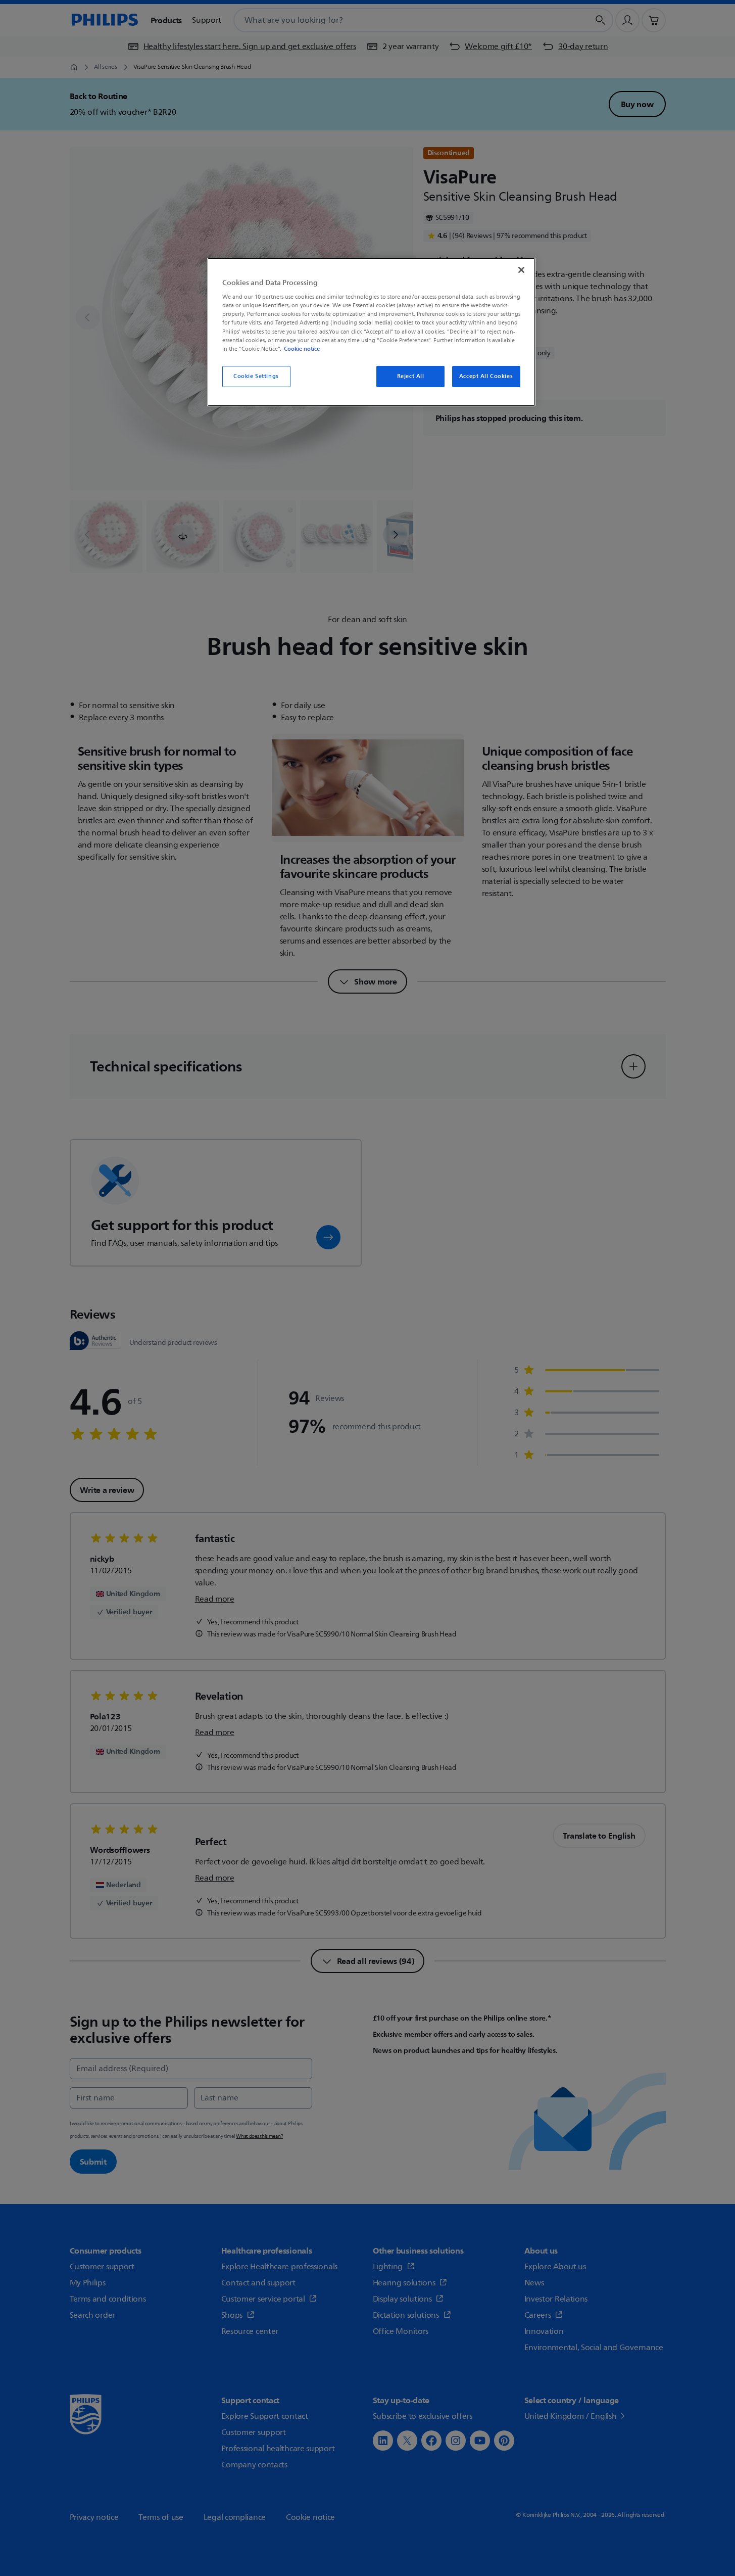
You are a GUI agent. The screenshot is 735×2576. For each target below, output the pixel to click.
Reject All (411, 376)
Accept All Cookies (486, 376)
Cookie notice (302, 349)
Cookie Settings (256, 376)
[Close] (521, 270)
